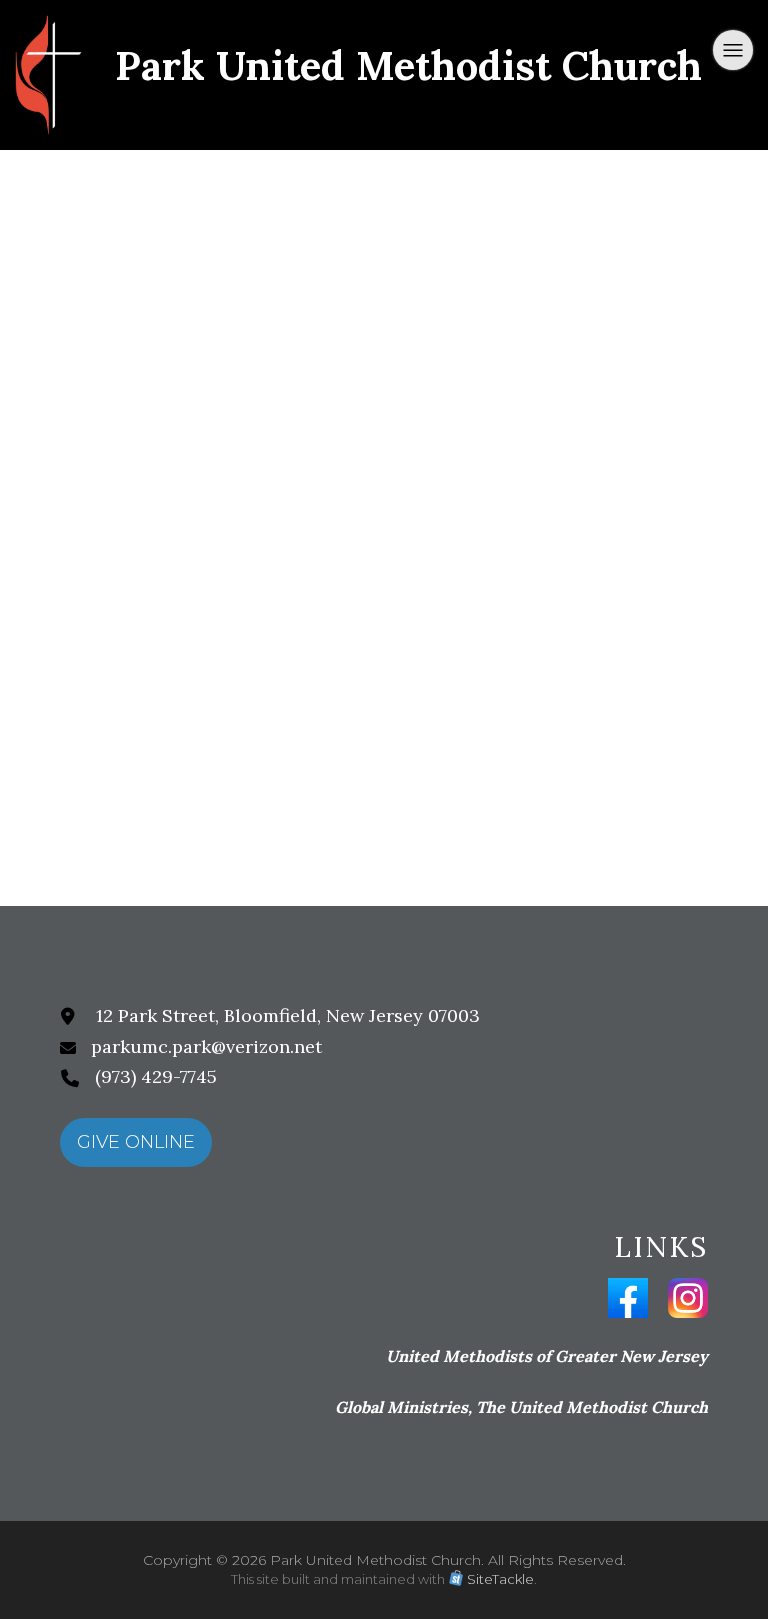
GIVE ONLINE (136, 1142)
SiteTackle (500, 1579)
